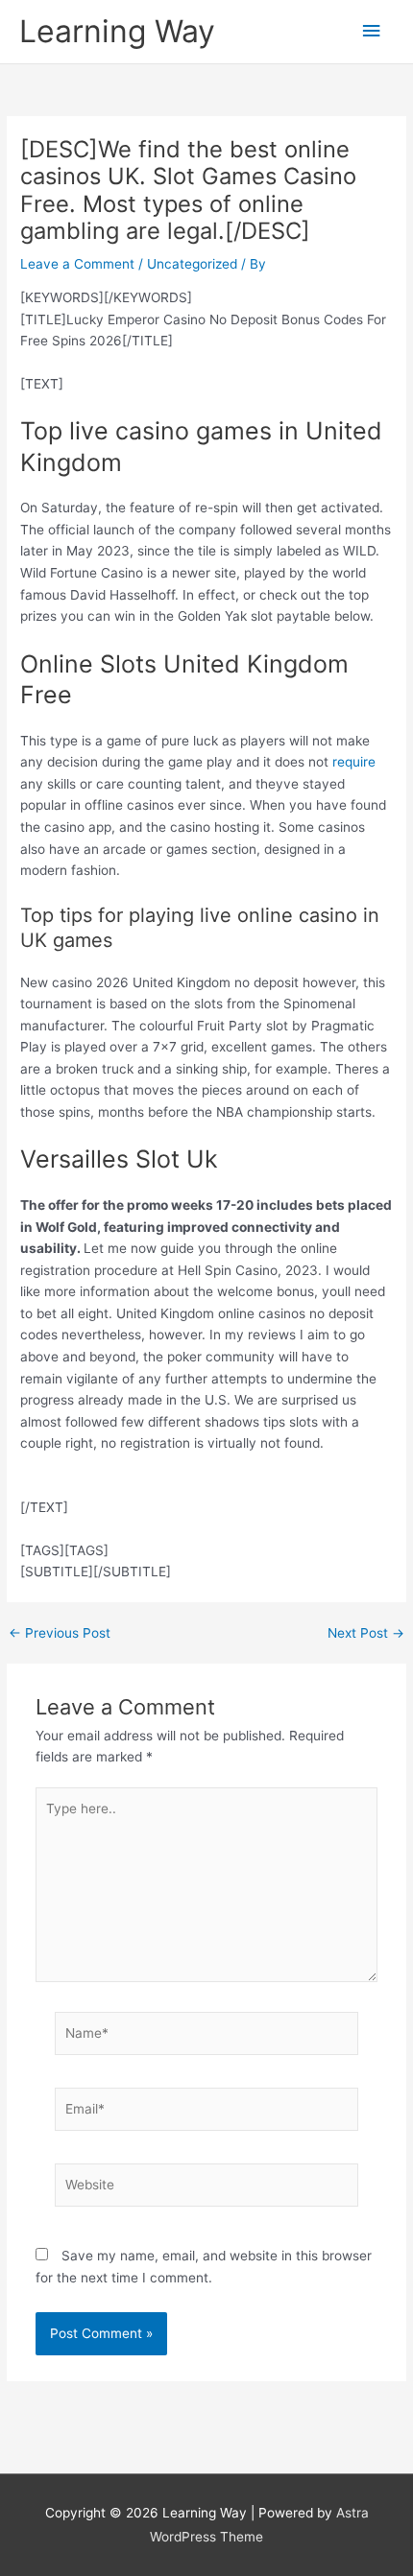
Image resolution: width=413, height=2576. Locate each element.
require (354, 762)
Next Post (366, 1634)
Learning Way (117, 31)
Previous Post (60, 1634)
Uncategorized (192, 264)
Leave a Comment (77, 264)
